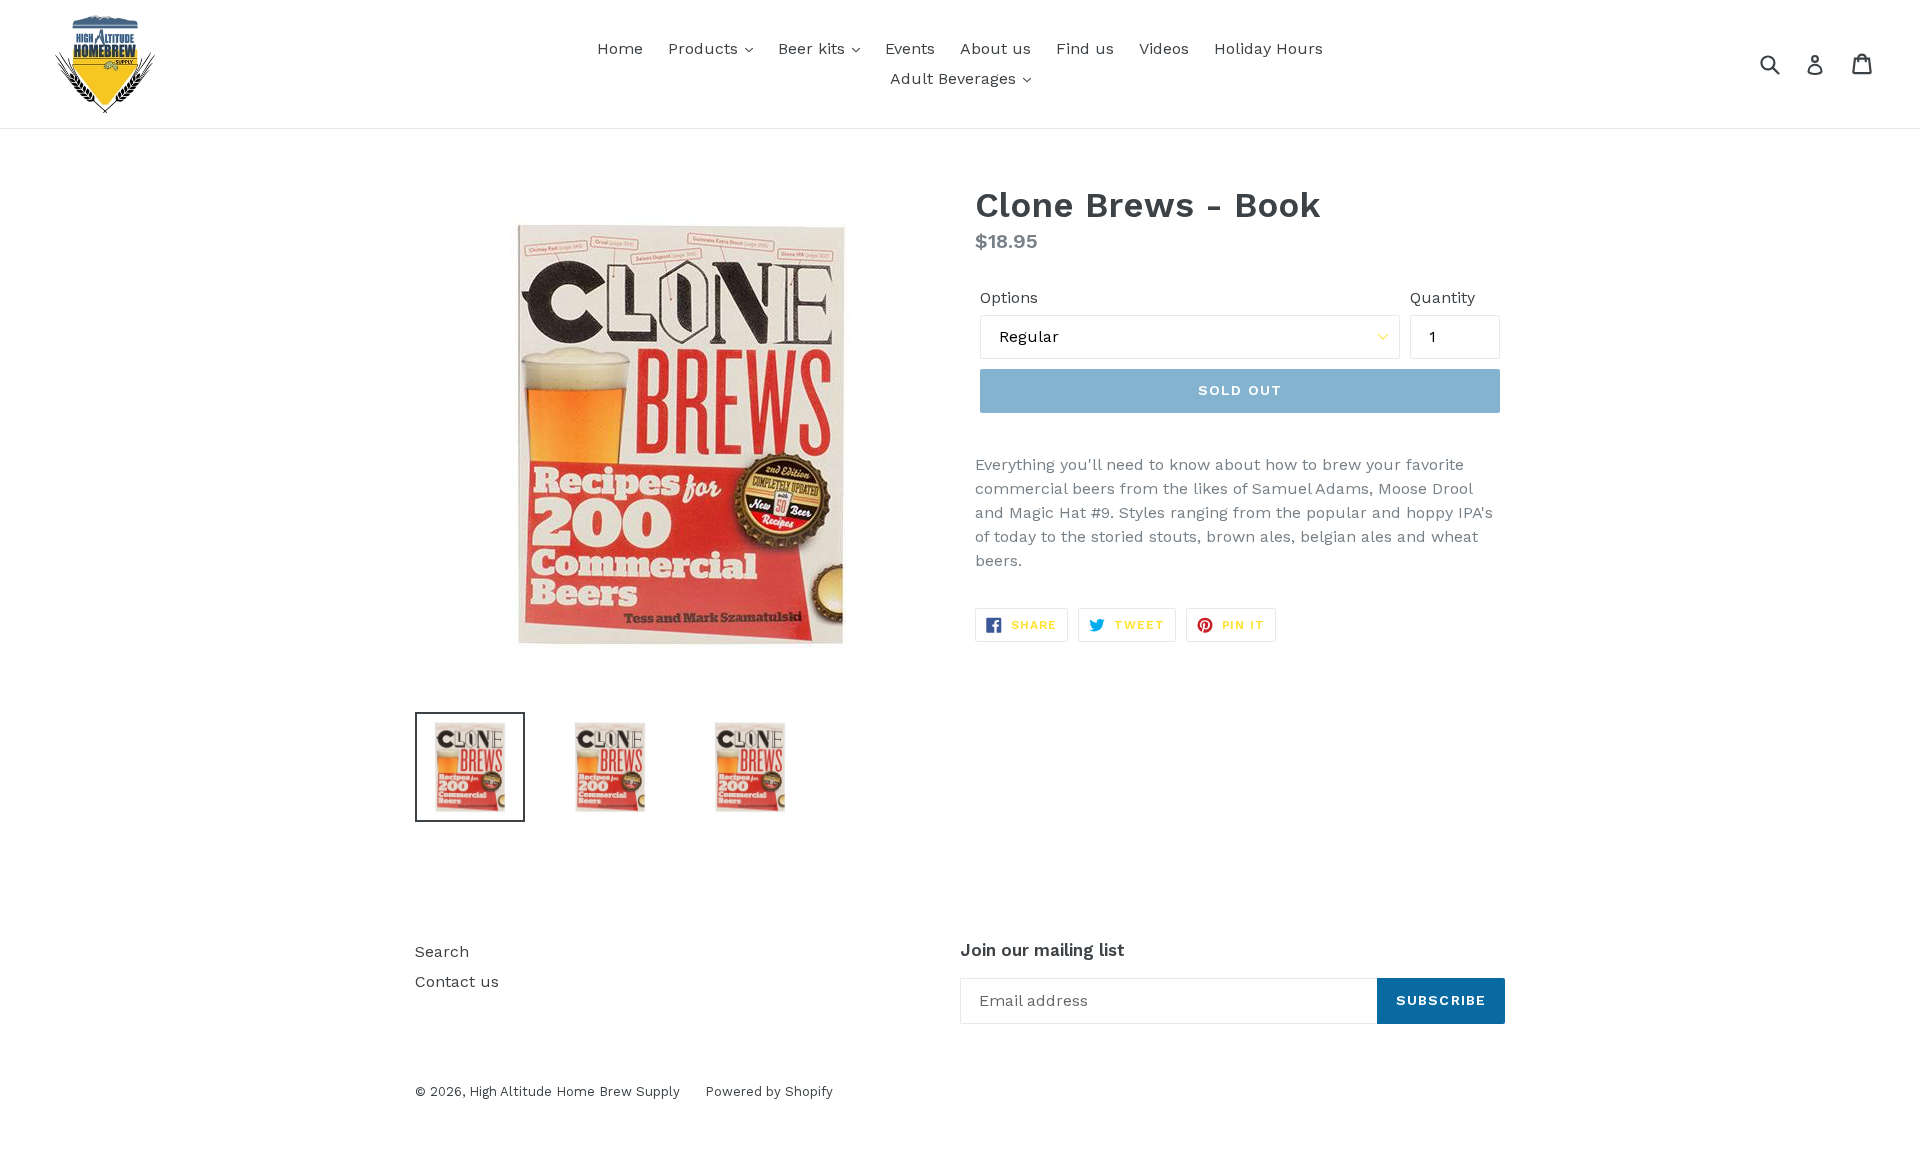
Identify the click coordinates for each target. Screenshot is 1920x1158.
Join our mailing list (1042, 950)
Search (442, 951)
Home (620, 48)
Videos (1164, 48)
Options (1009, 297)
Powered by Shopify (769, 1091)
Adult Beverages (955, 78)
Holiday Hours (1268, 48)
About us (995, 48)
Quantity (1442, 297)
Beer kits (814, 48)
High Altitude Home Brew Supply (574, 1091)
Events (910, 48)
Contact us (457, 981)
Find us (1085, 48)
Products (705, 48)
